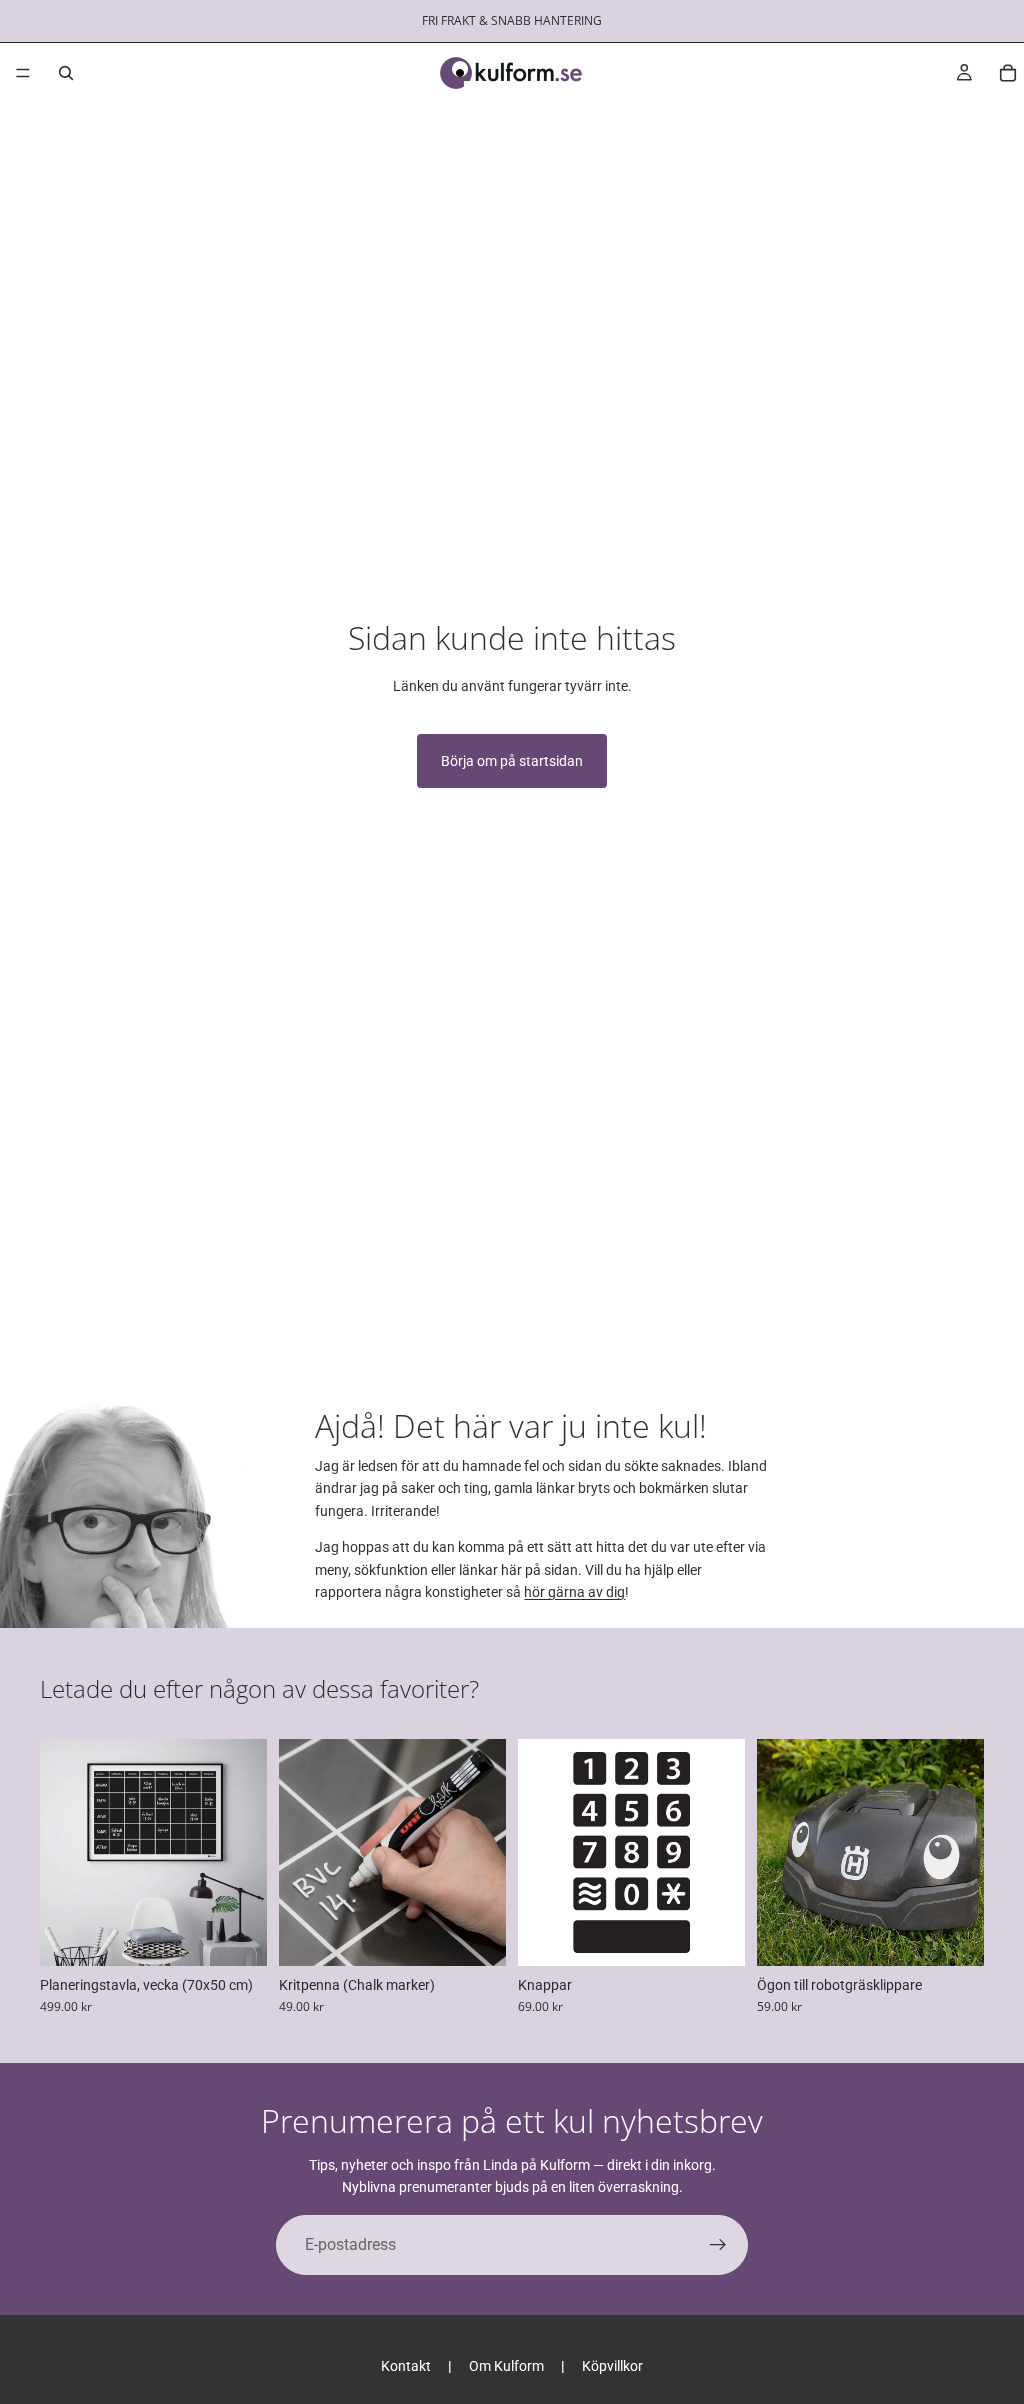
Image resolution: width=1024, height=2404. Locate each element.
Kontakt (406, 2366)
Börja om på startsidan (512, 761)
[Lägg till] (953, 1935)
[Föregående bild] (62, 1852)
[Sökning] (66, 73)
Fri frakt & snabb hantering (512, 20)
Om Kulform (506, 2366)
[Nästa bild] (245, 1852)
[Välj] (236, 1935)
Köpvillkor (612, 2366)
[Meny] (23, 73)
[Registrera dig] (718, 2245)
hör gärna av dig (574, 1592)
